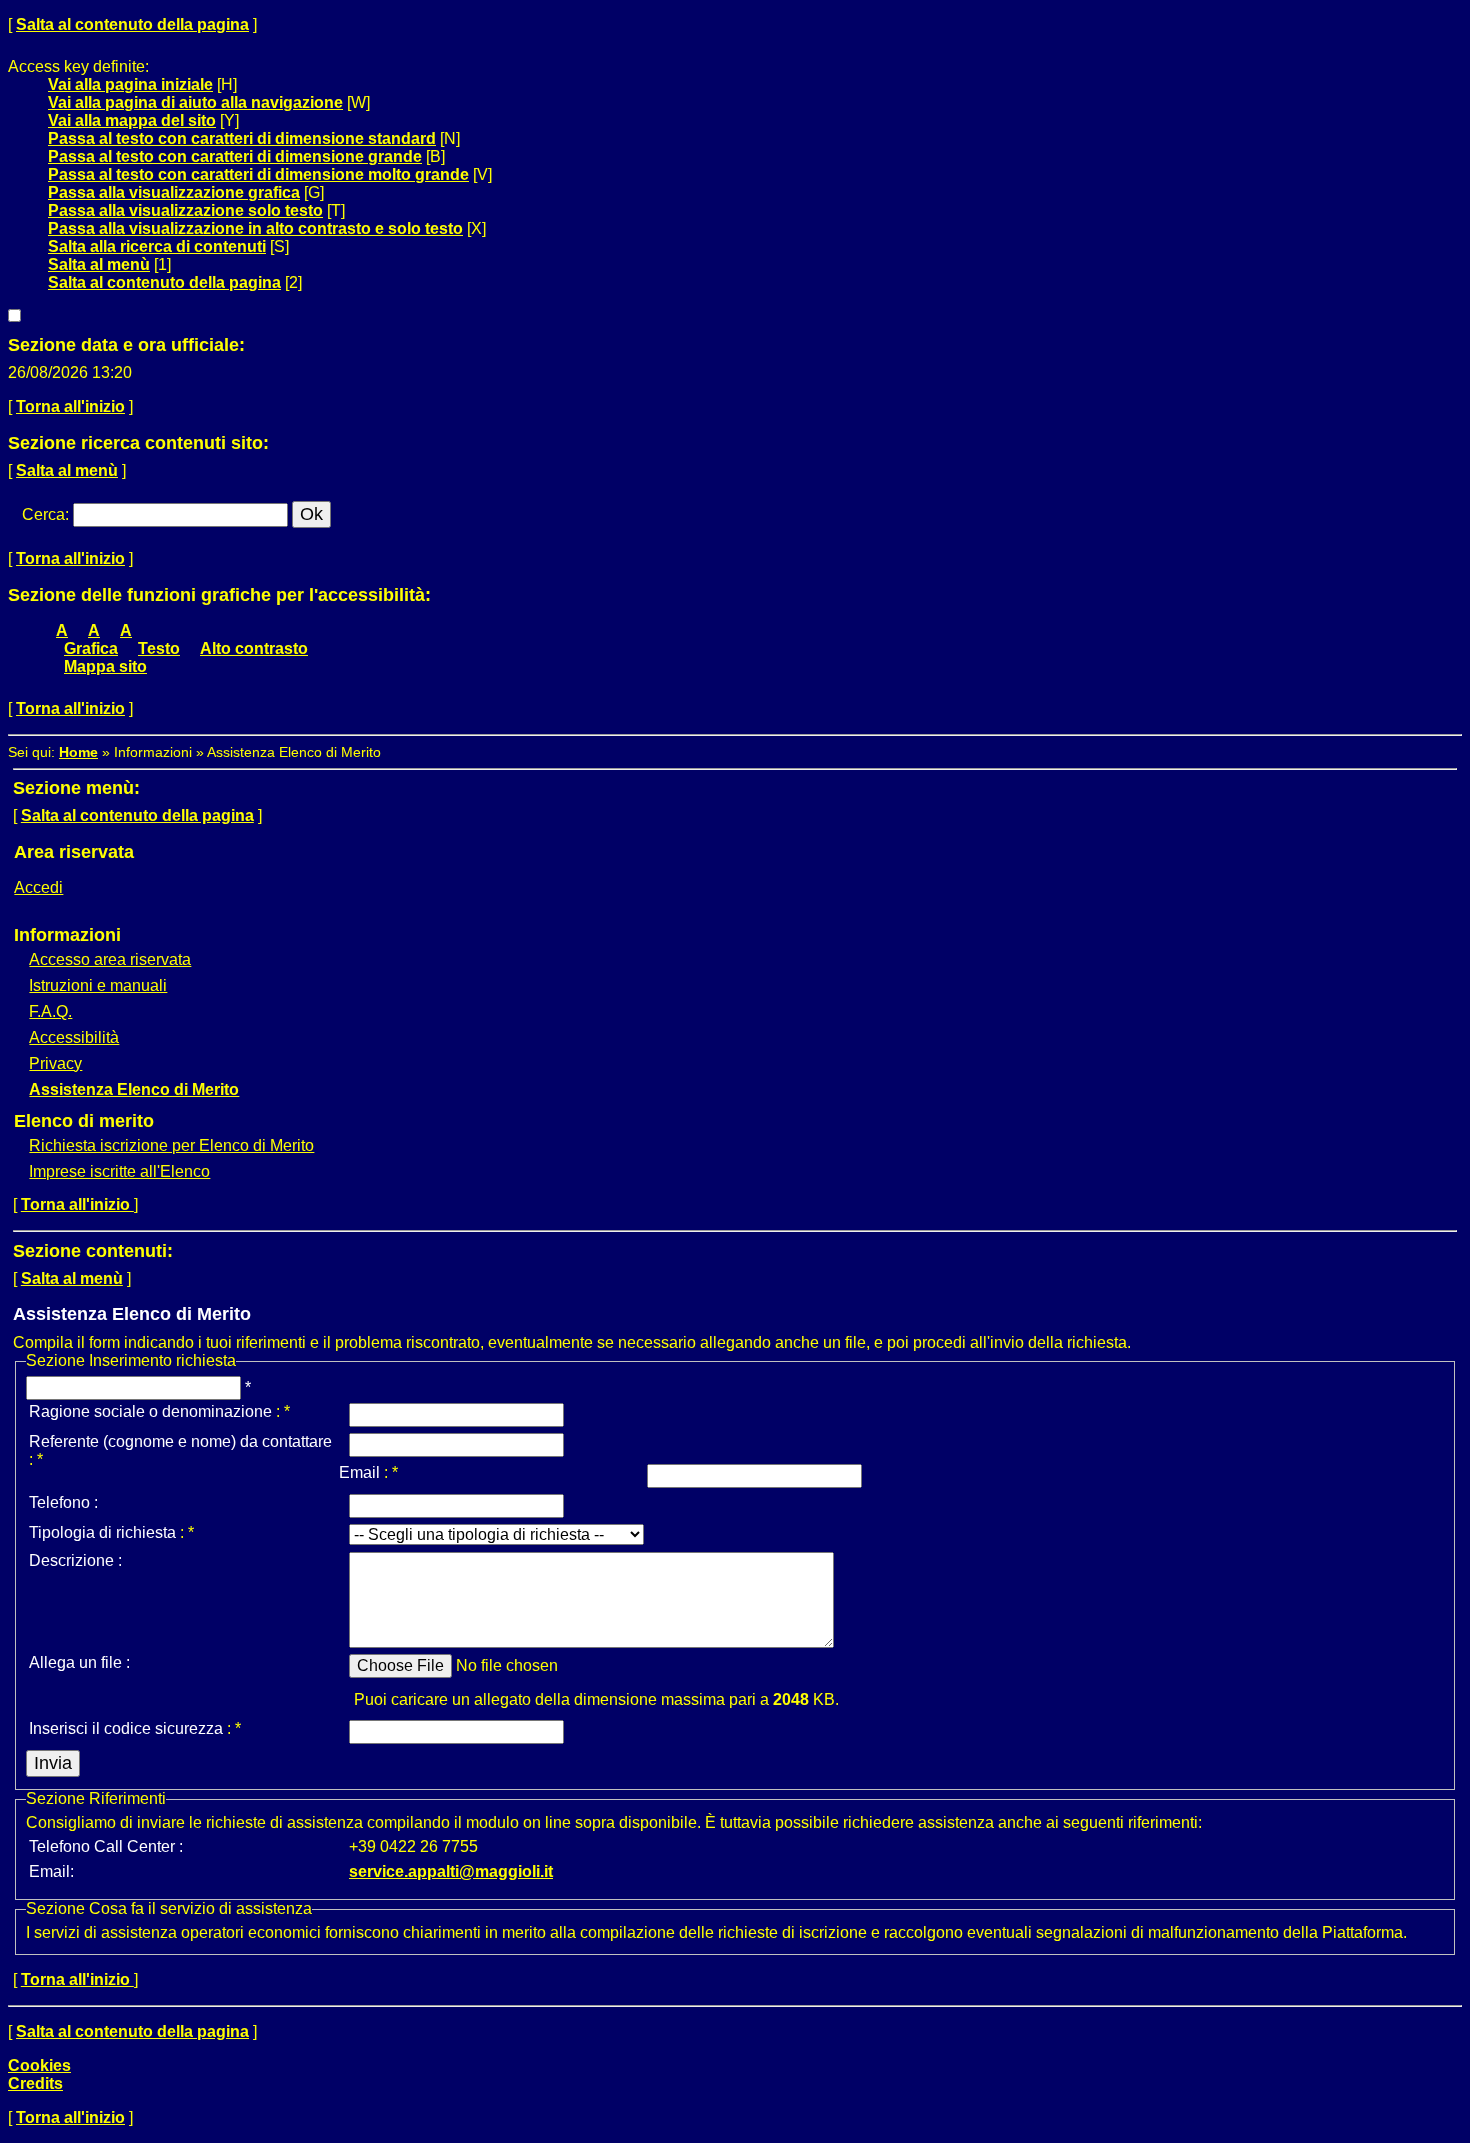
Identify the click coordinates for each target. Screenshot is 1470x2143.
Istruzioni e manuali (98, 985)
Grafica (91, 648)
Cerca (43, 514)
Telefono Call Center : (106, 1846)
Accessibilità (74, 1037)
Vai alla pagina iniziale (130, 84)
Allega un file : (79, 1662)
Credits (35, 2083)
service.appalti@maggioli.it (451, 1871)
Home (78, 752)
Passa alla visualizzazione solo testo (185, 210)
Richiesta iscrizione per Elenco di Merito (171, 1145)
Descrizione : (75, 1560)
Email (359, 1472)
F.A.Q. (50, 1011)
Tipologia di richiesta (102, 1532)
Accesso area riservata (110, 959)
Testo (159, 648)
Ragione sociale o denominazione (150, 1411)
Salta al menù (99, 264)
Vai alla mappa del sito (132, 120)
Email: (51, 1871)
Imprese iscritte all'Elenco (119, 1171)
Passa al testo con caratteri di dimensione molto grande (258, 174)
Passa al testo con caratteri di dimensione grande (235, 156)
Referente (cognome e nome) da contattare (180, 1441)
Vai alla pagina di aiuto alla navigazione (195, 102)
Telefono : (63, 1502)
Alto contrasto (254, 648)
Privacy (55, 1063)
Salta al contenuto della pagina (132, 24)
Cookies (39, 2065)
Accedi (38, 887)
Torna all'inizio (70, 406)
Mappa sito (105, 666)
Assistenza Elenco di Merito (134, 1089)
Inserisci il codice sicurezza (126, 1728)
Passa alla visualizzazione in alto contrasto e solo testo (255, 228)
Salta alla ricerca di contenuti (157, 246)
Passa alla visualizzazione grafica (174, 192)
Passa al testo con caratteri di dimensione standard (242, 138)
